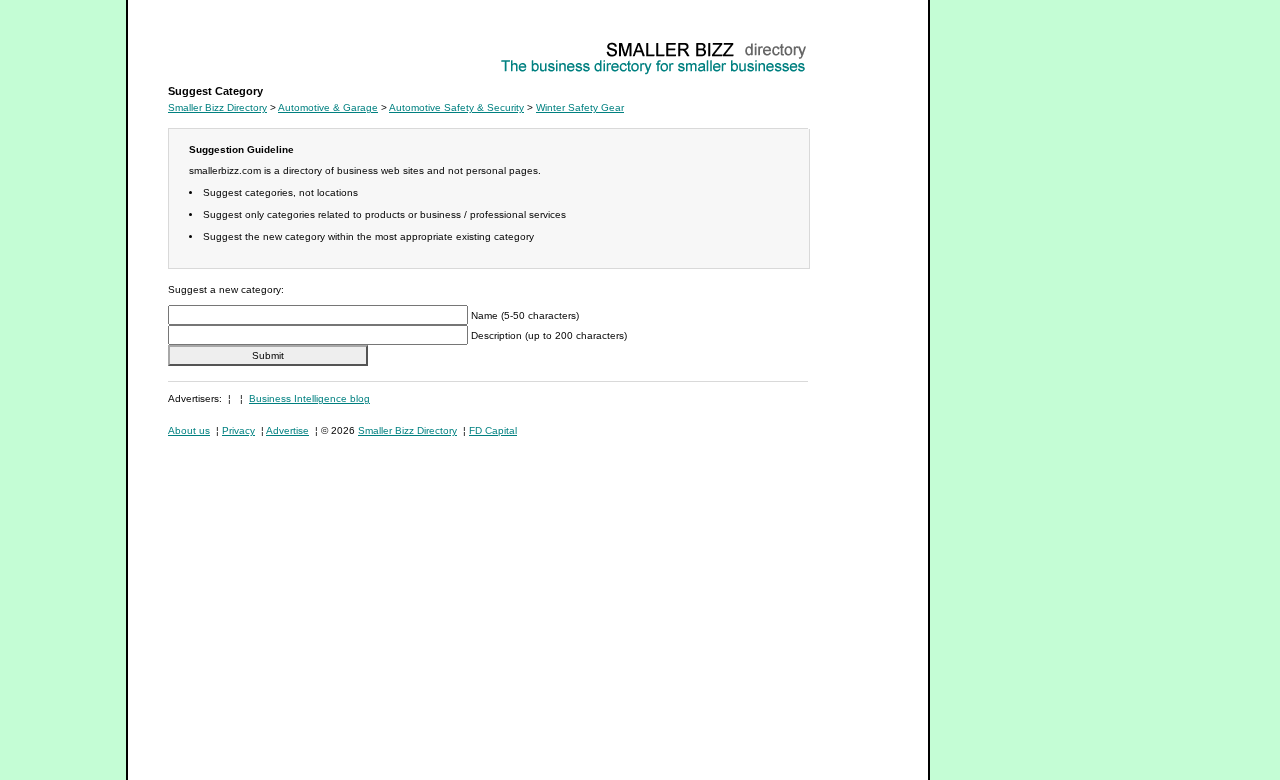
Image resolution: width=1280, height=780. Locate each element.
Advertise (287, 430)
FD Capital (493, 430)
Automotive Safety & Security (456, 107)
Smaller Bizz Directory (217, 107)
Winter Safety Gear (212, 45)
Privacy (238, 430)
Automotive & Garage (328, 107)
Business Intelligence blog (309, 398)
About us (189, 430)
